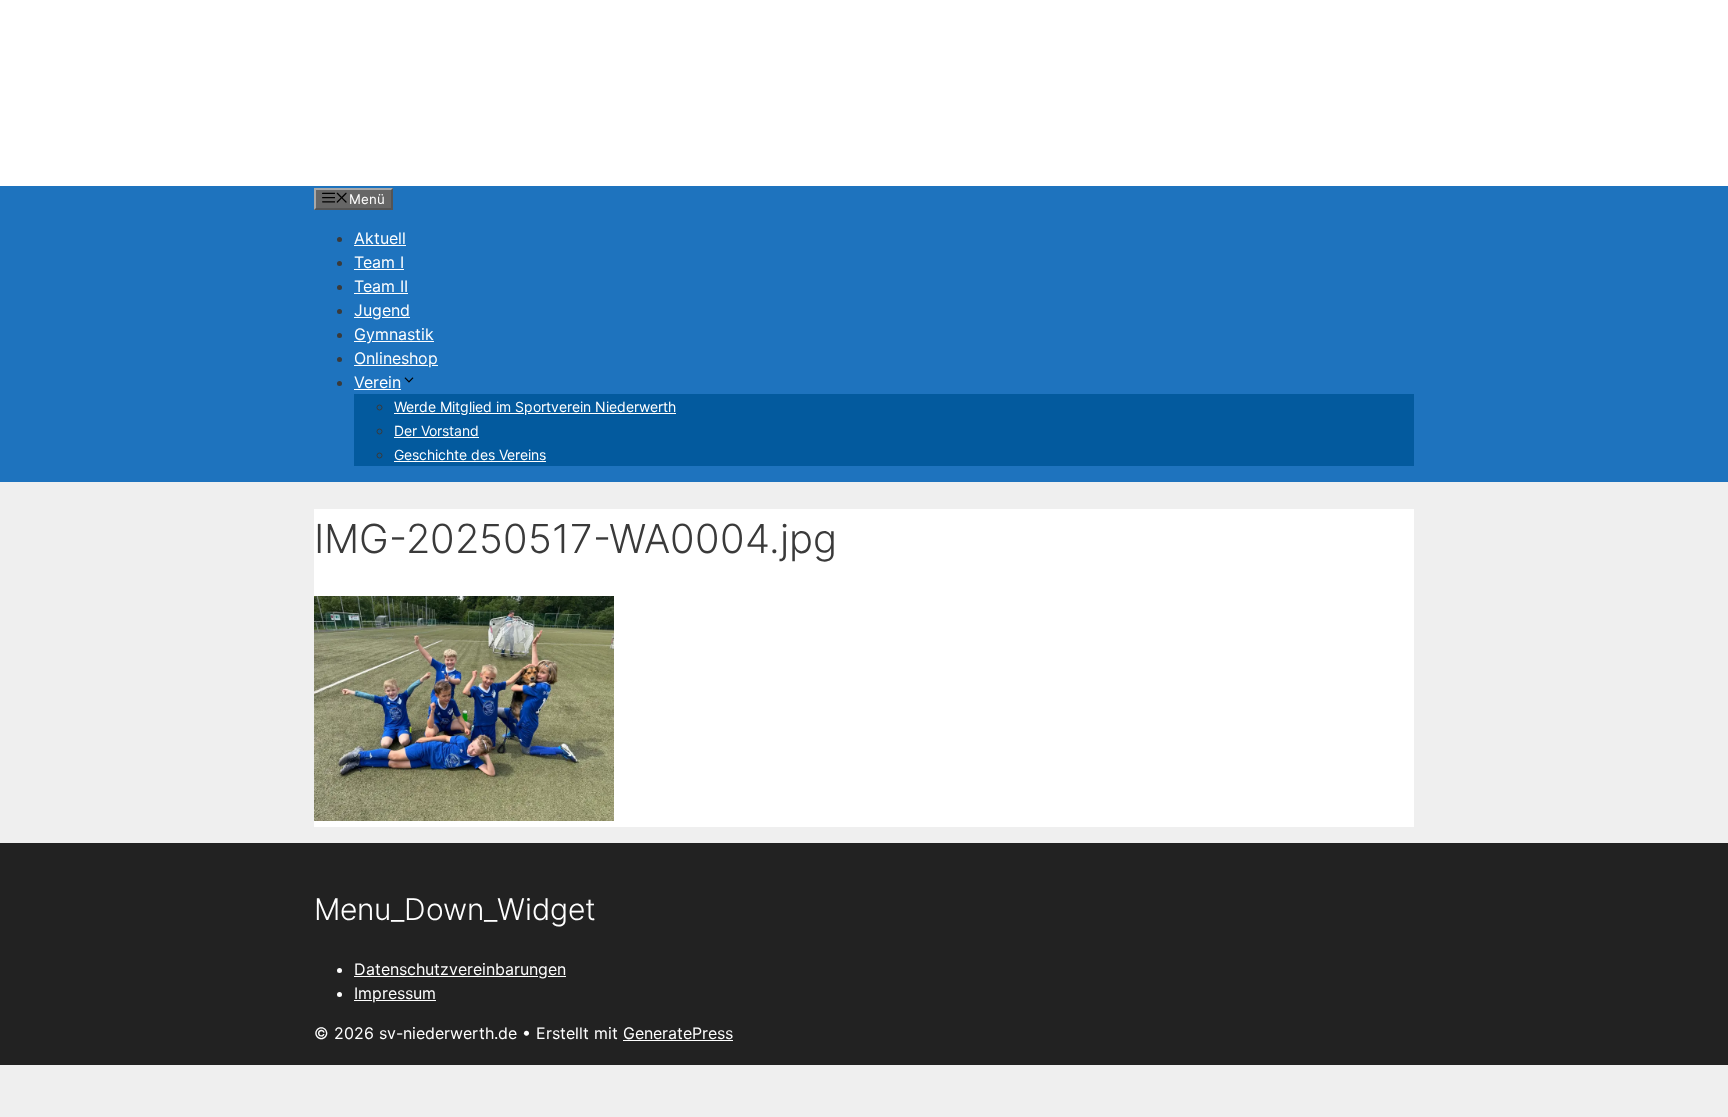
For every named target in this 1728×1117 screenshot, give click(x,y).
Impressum (395, 993)
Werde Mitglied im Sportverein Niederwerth (535, 406)
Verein (377, 382)
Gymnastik (394, 334)
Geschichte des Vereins (470, 454)
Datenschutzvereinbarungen (460, 969)
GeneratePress (678, 1033)
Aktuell (380, 238)
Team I (379, 262)
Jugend (382, 310)
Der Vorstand (436, 430)
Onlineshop (396, 358)
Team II (381, 286)
